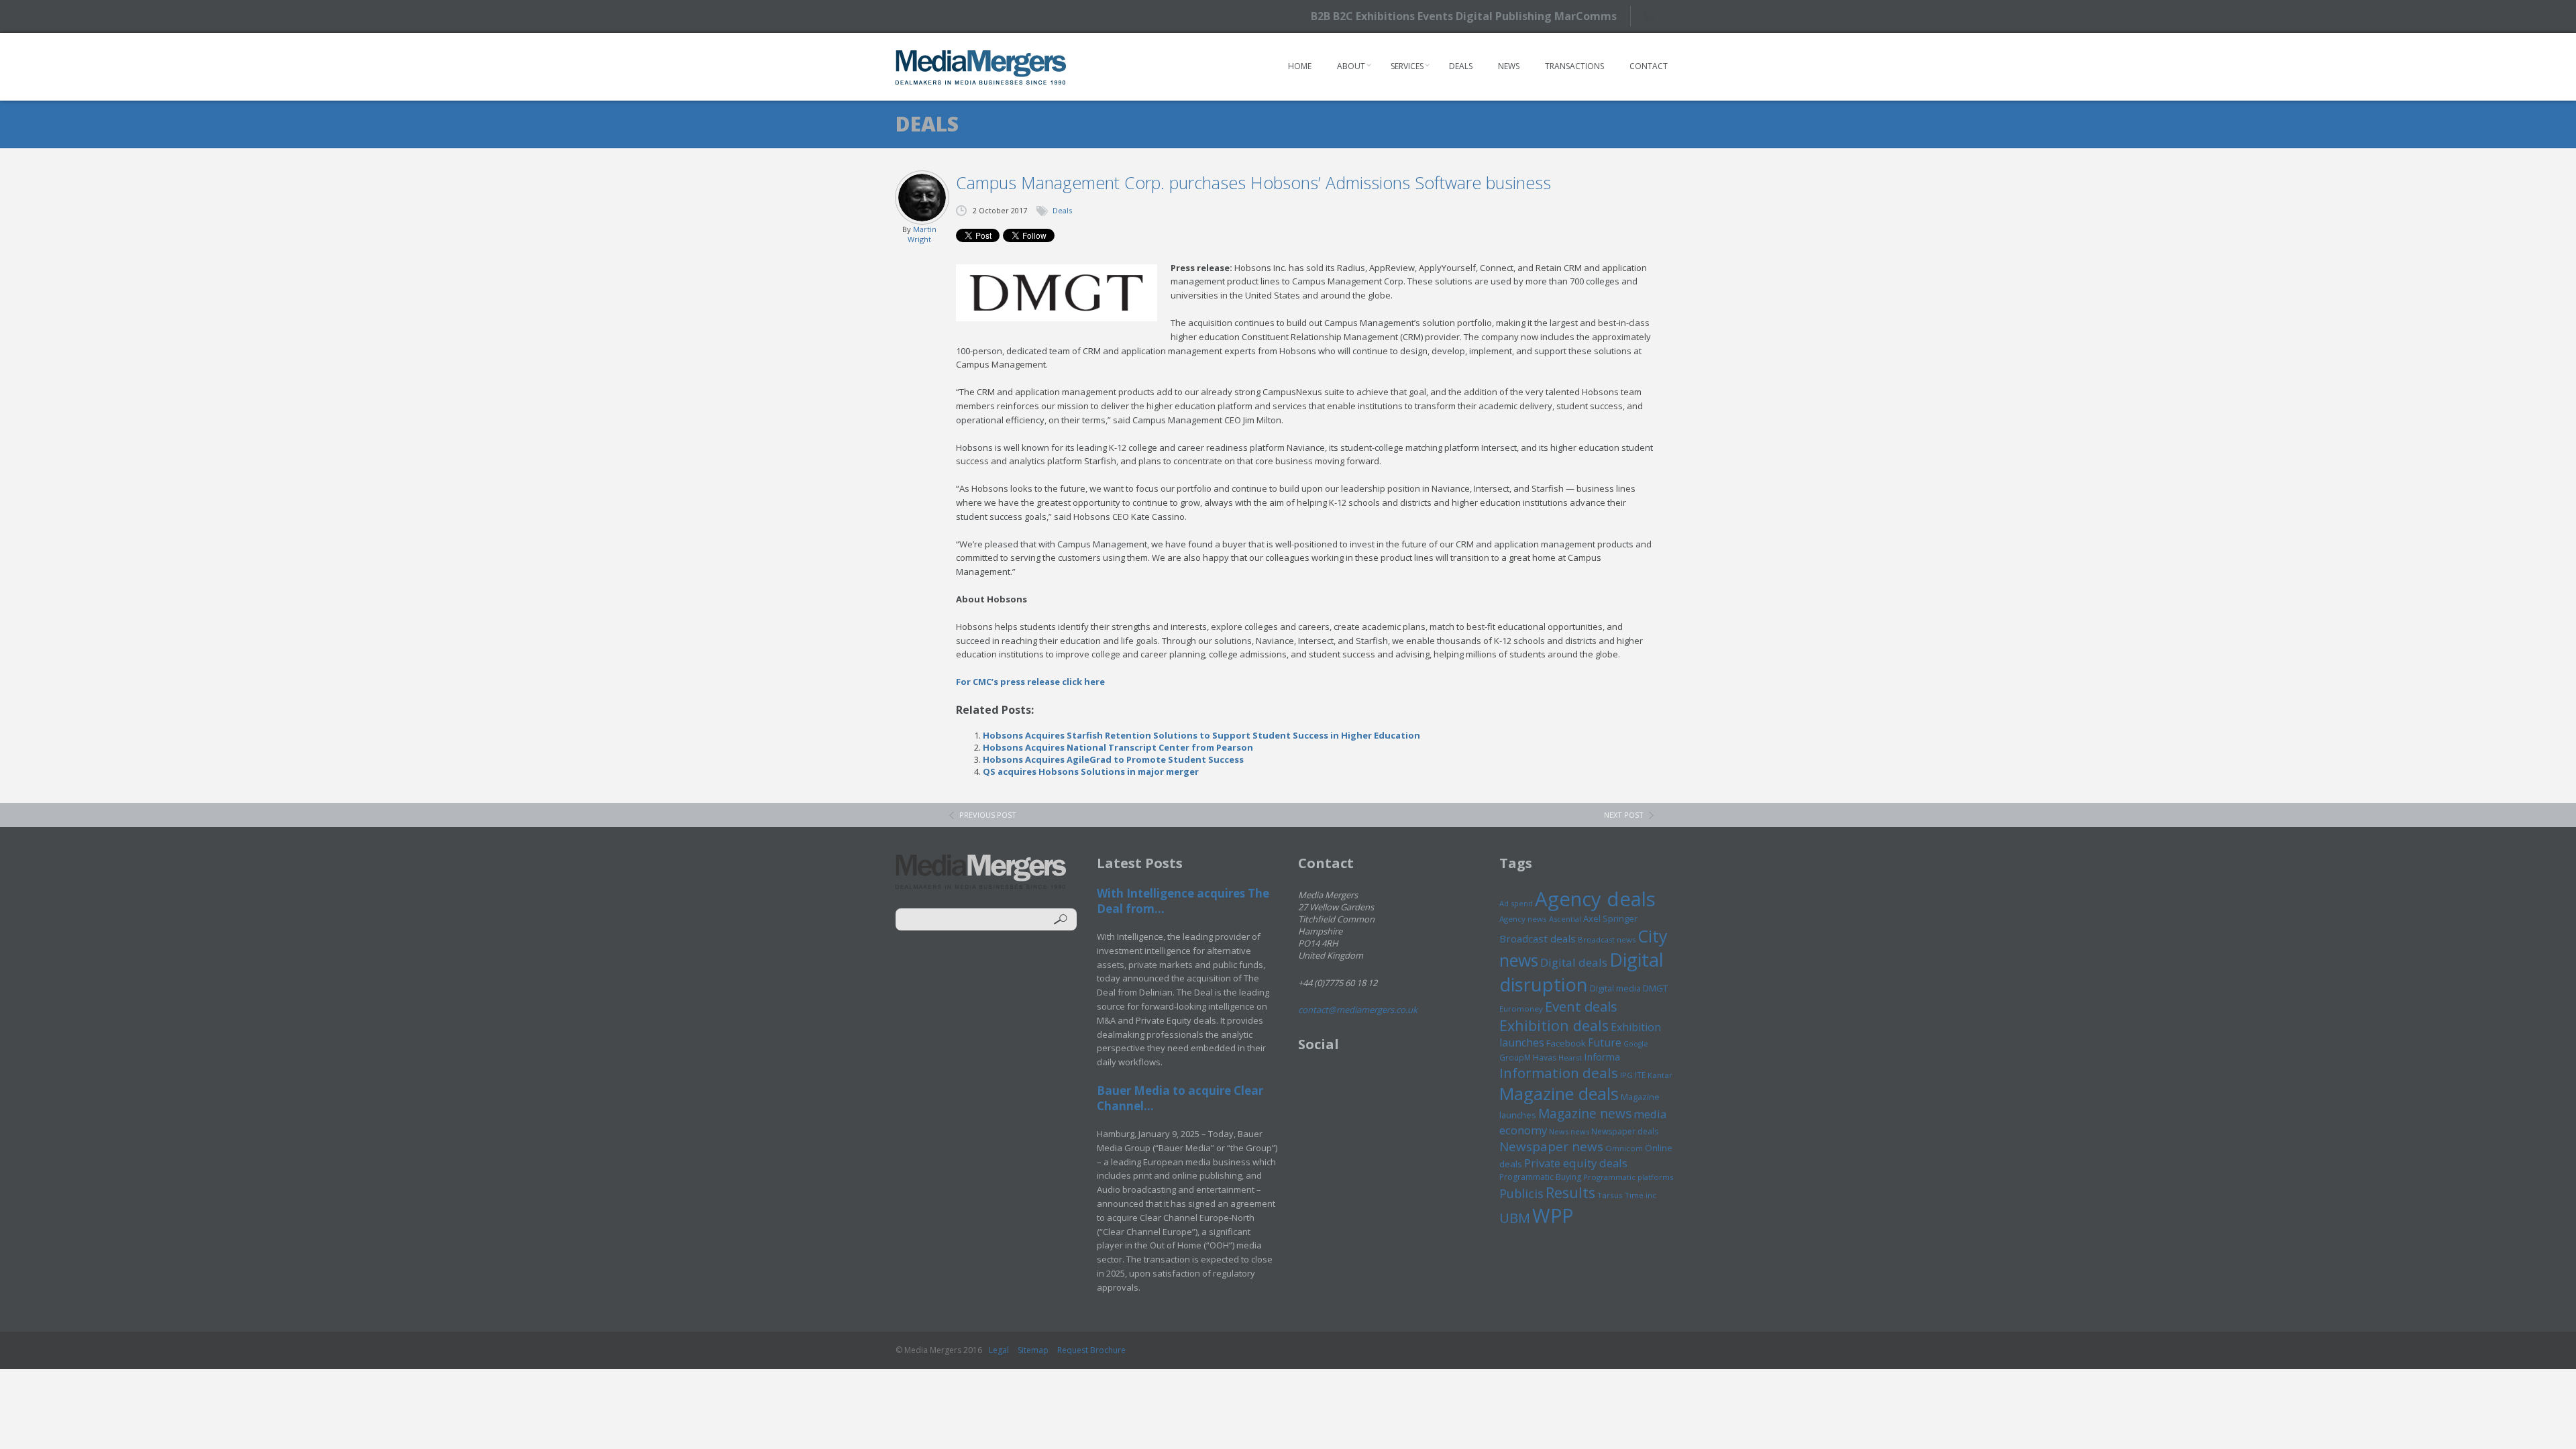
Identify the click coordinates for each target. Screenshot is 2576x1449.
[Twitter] (1655, 16)
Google (1636, 1044)
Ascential (1565, 919)
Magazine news (1585, 1114)
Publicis (1521, 1193)
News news (1569, 1131)
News (1509, 66)
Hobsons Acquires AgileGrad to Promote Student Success (1113, 759)
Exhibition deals (1554, 1025)
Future (1605, 1042)
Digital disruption (1581, 972)
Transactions (1574, 66)
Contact (1649, 66)
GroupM (1515, 1057)
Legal (999, 1350)
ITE (1640, 1075)
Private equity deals (1576, 1163)
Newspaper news (1551, 1146)
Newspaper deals (1625, 1131)
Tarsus (1610, 1195)
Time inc (1641, 1195)
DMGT (1655, 988)
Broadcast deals (1538, 938)
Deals (1461, 66)
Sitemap (1033, 1350)
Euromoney (1521, 1009)
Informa (1602, 1057)
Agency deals (1595, 899)
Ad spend (1516, 903)
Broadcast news (1607, 940)
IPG (1626, 1075)
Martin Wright (922, 234)
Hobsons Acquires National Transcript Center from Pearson (1118, 747)
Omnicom (1624, 1148)
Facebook (1566, 1043)
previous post (988, 815)
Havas (1545, 1058)
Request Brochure (1091, 1350)
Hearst (1570, 1058)
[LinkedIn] (1679, 15)
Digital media (1615, 988)
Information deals (1559, 1073)
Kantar (1660, 1075)
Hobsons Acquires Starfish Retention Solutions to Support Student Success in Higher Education (1201, 735)
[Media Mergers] (981, 67)
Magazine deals (1559, 1093)
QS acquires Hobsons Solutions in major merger (1091, 771)
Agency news (1523, 919)
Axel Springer (1610, 918)
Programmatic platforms (1628, 1177)
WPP (1553, 1215)
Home (1300, 66)
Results (1570, 1192)
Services (1407, 66)
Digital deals (1574, 962)
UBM (1515, 1218)
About (1351, 66)
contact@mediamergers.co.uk (1358, 1010)
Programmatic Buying (1540, 1177)
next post (1624, 815)
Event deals (1581, 1006)
